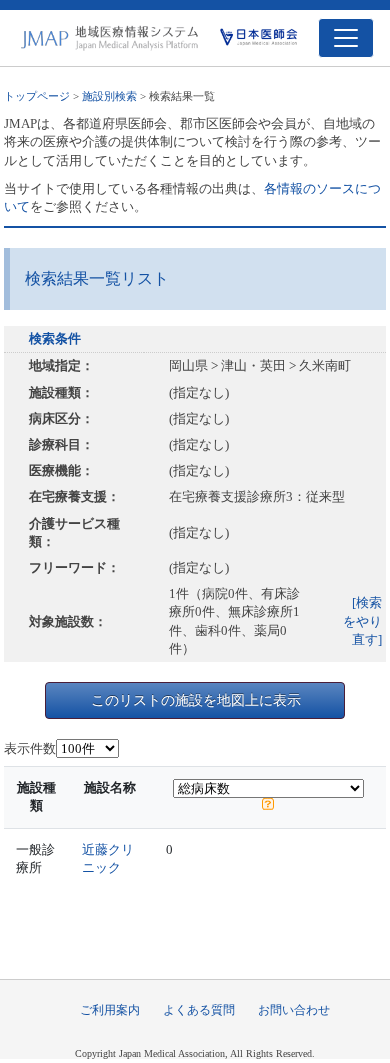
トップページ (37, 96)
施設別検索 (109, 96)
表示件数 (30, 748)
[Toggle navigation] (346, 38)
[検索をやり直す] (362, 620)
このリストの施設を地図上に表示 (196, 700)
